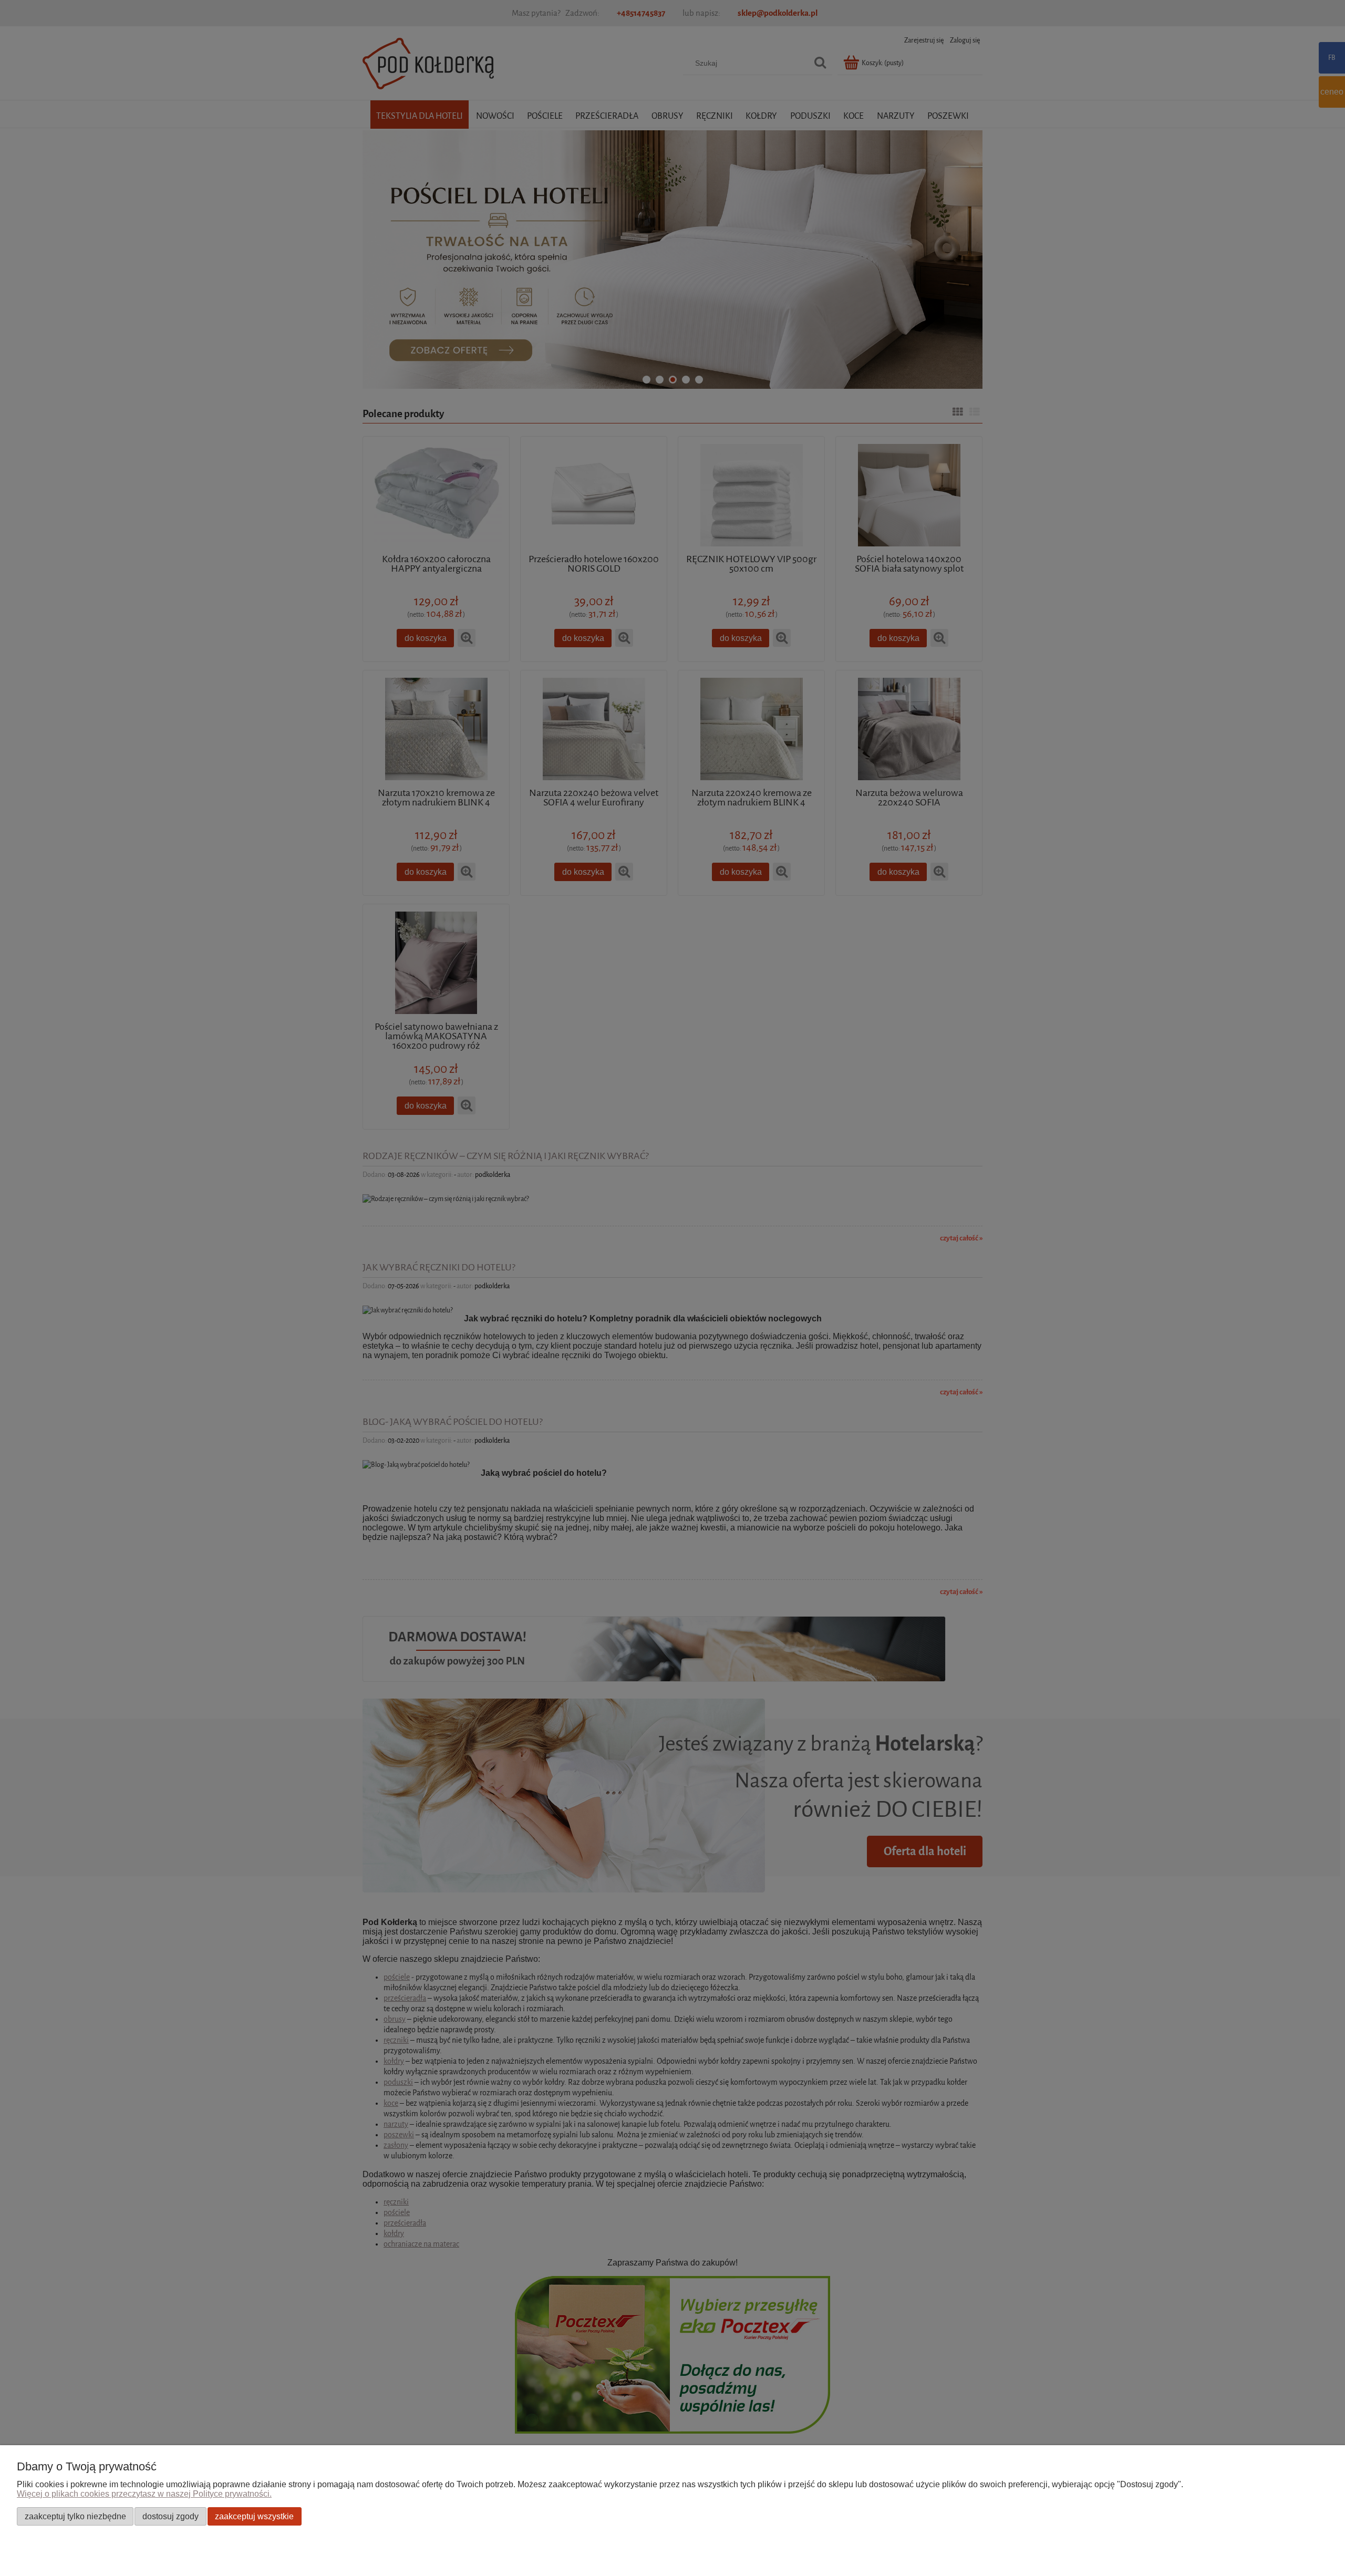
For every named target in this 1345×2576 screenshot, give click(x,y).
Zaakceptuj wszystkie (254, 2516)
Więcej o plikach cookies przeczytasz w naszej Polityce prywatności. (144, 2494)
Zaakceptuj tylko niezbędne (75, 2516)
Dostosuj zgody (170, 2516)
